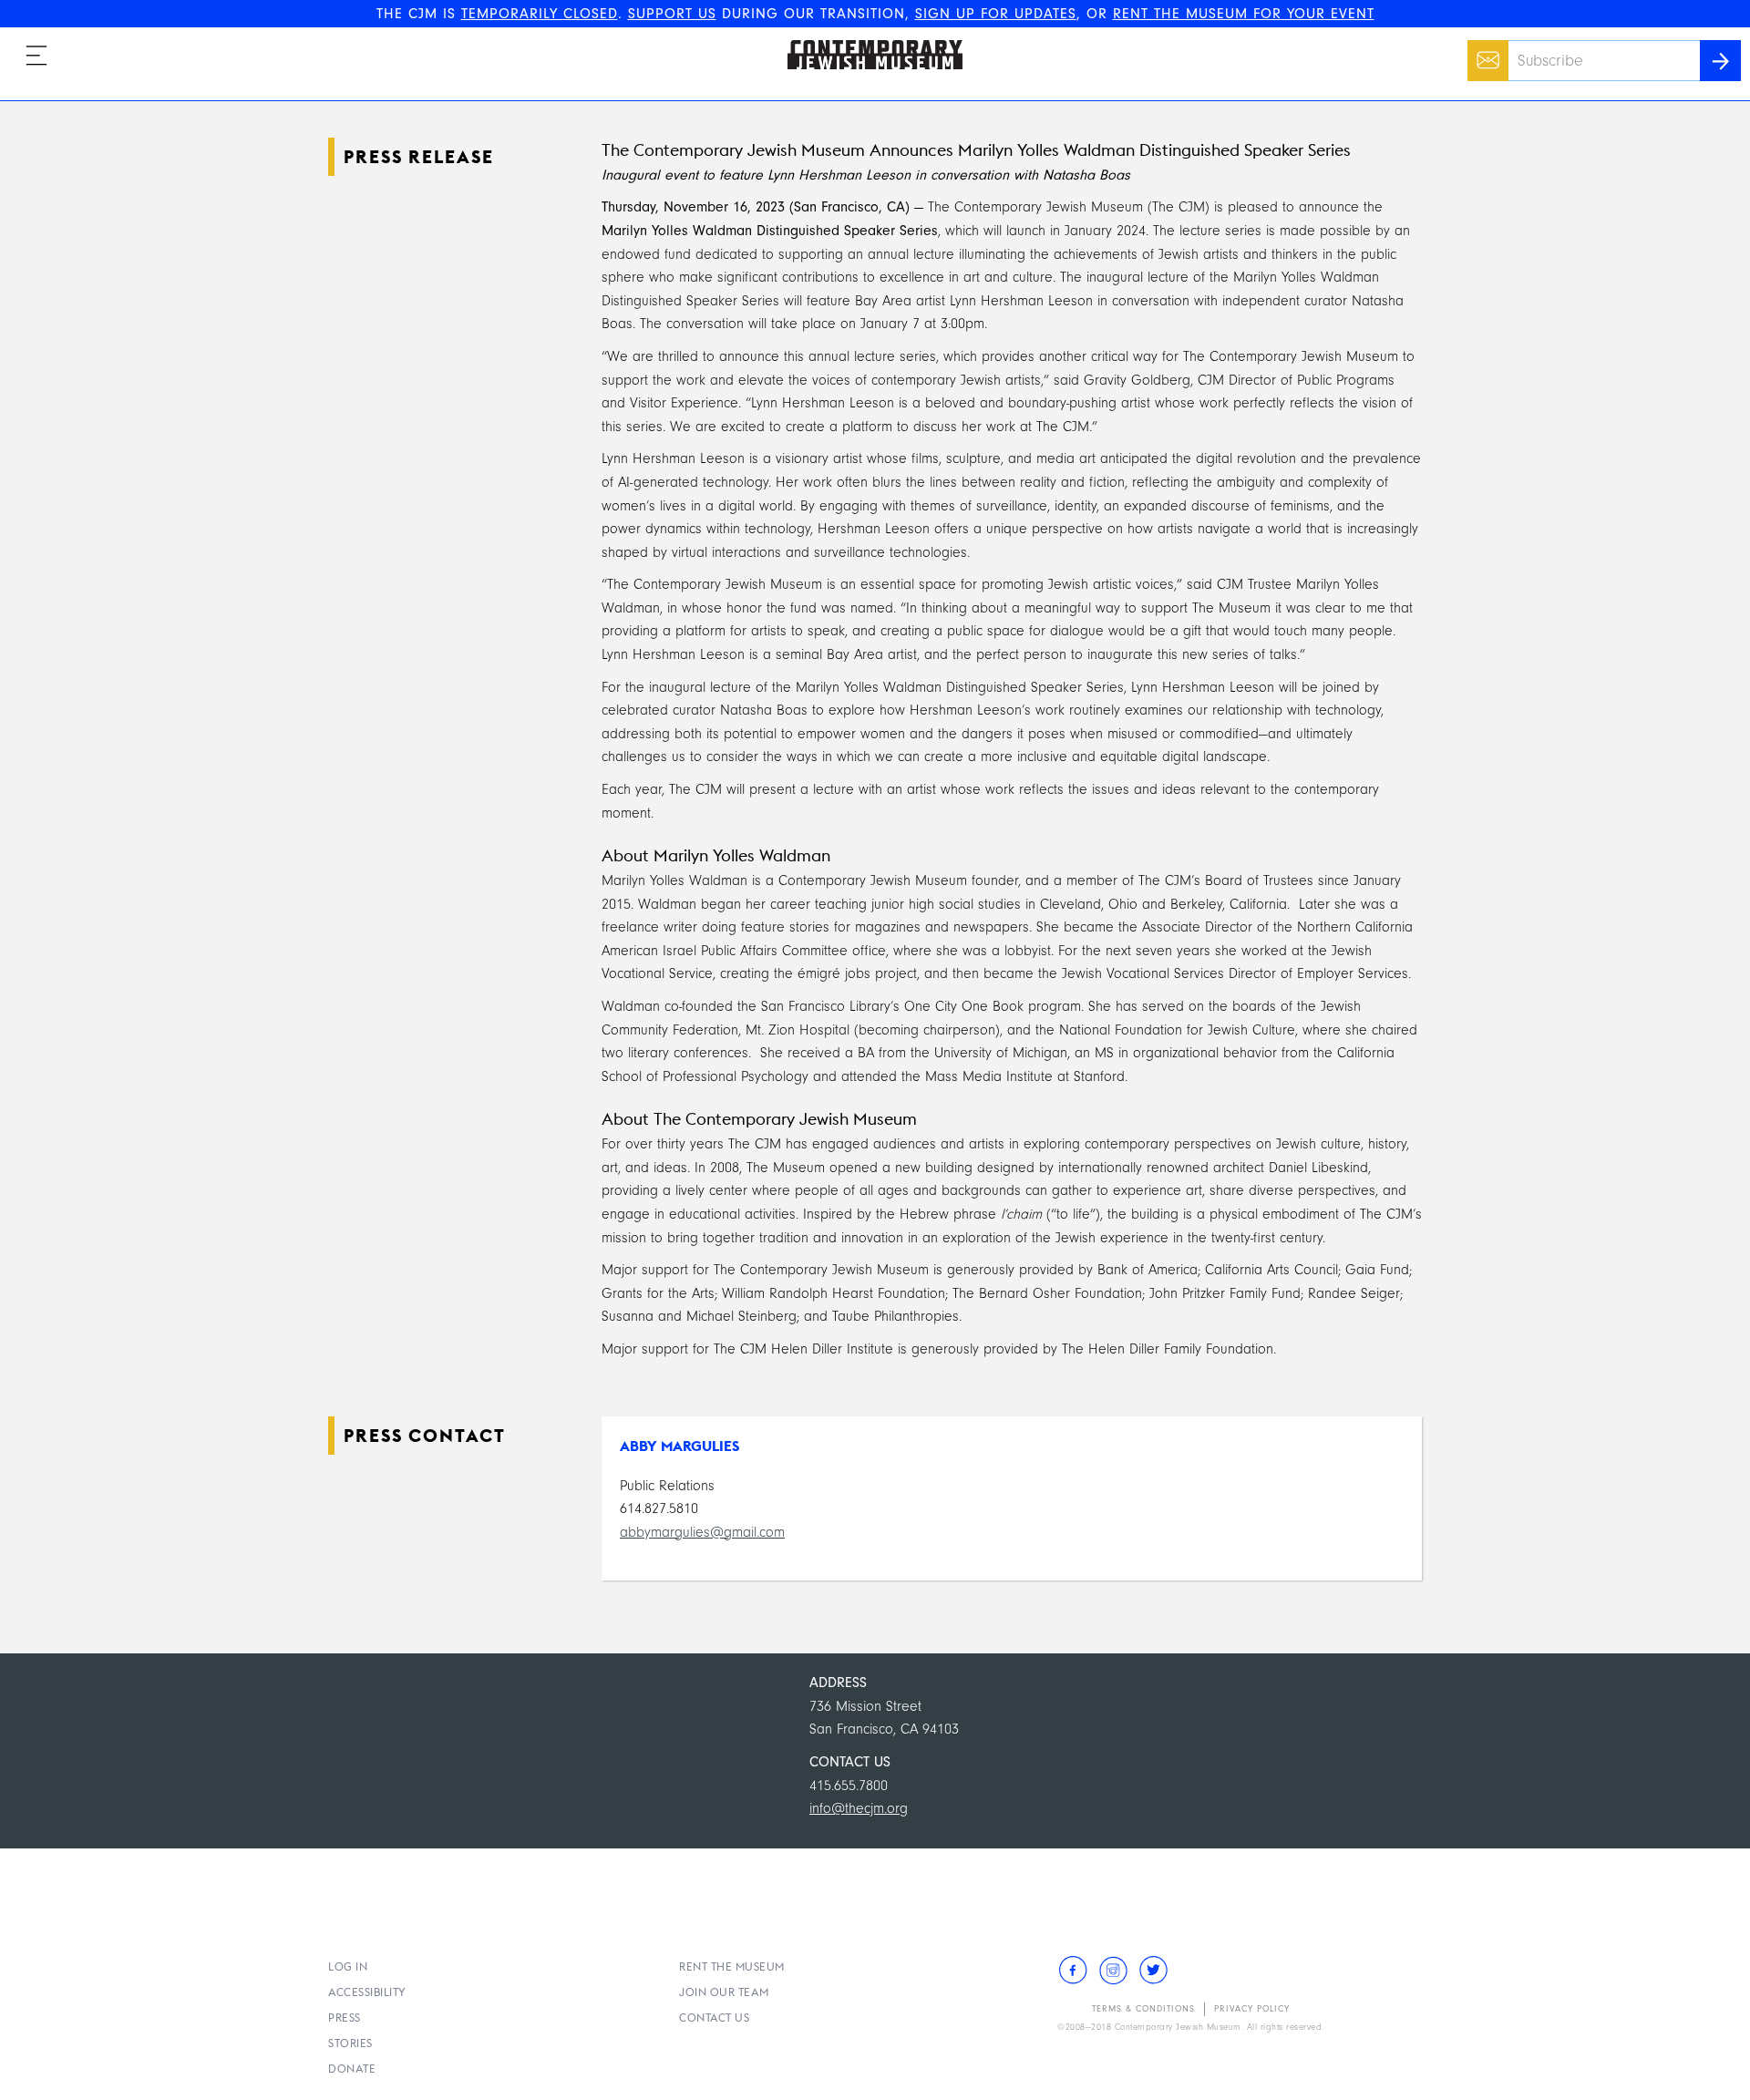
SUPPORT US (672, 14)
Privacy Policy (1252, 2009)
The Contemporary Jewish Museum (867, 40)
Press (345, 2018)
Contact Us (714, 2018)
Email (1483, 51)
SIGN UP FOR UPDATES (996, 14)
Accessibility (367, 1992)
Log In (348, 1966)
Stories (350, 2043)
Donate (352, 2069)
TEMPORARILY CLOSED (540, 14)
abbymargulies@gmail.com (702, 1532)
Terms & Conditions (1143, 2009)
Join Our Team (724, 1992)
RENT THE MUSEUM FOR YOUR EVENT (1244, 14)
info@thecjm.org (859, 1808)
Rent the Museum (732, 1966)
